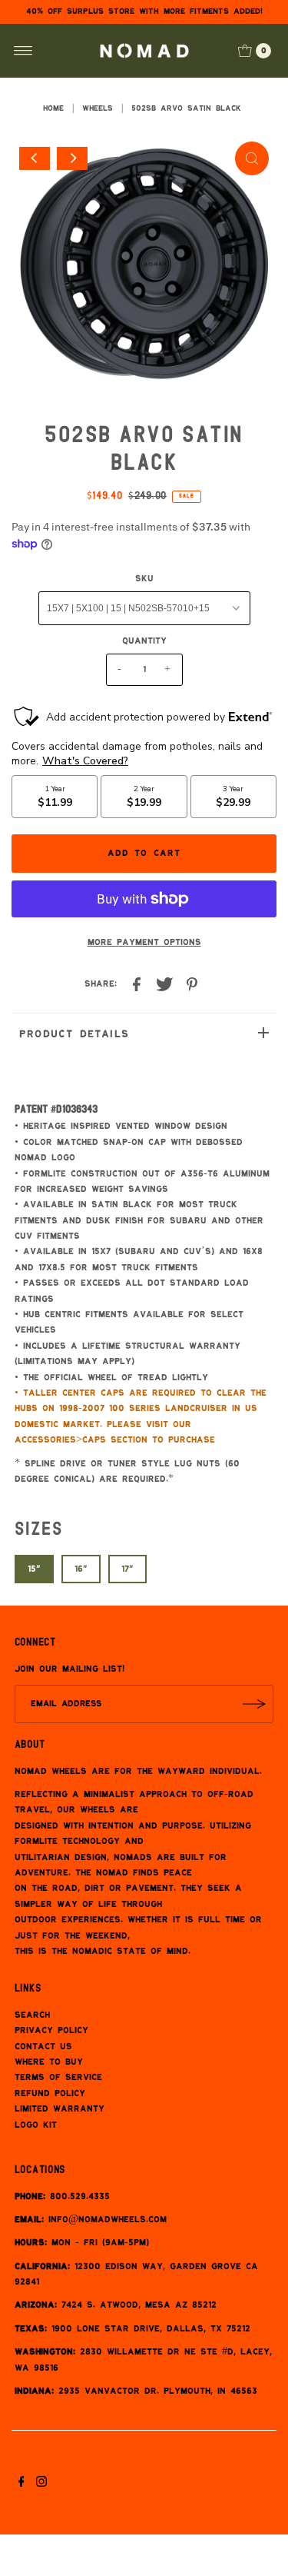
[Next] (72, 158)
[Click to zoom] (252, 158)
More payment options (144, 942)
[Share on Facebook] (137, 986)
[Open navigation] (23, 51)
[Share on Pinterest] (192, 986)
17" (127, 1569)
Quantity (144, 641)
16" (81, 1569)
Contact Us (43, 2047)
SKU (144, 579)
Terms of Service (58, 2077)
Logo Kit (36, 2125)
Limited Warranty (60, 2109)
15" (34, 1569)
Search (32, 2015)
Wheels (98, 108)
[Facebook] (22, 2484)
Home (53, 108)
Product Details (74, 1034)
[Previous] (35, 158)
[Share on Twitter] (164, 986)
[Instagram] (41, 2484)
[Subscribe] (254, 1704)
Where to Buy (49, 2062)
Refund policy (50, 2093)
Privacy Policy (51, 2030)
